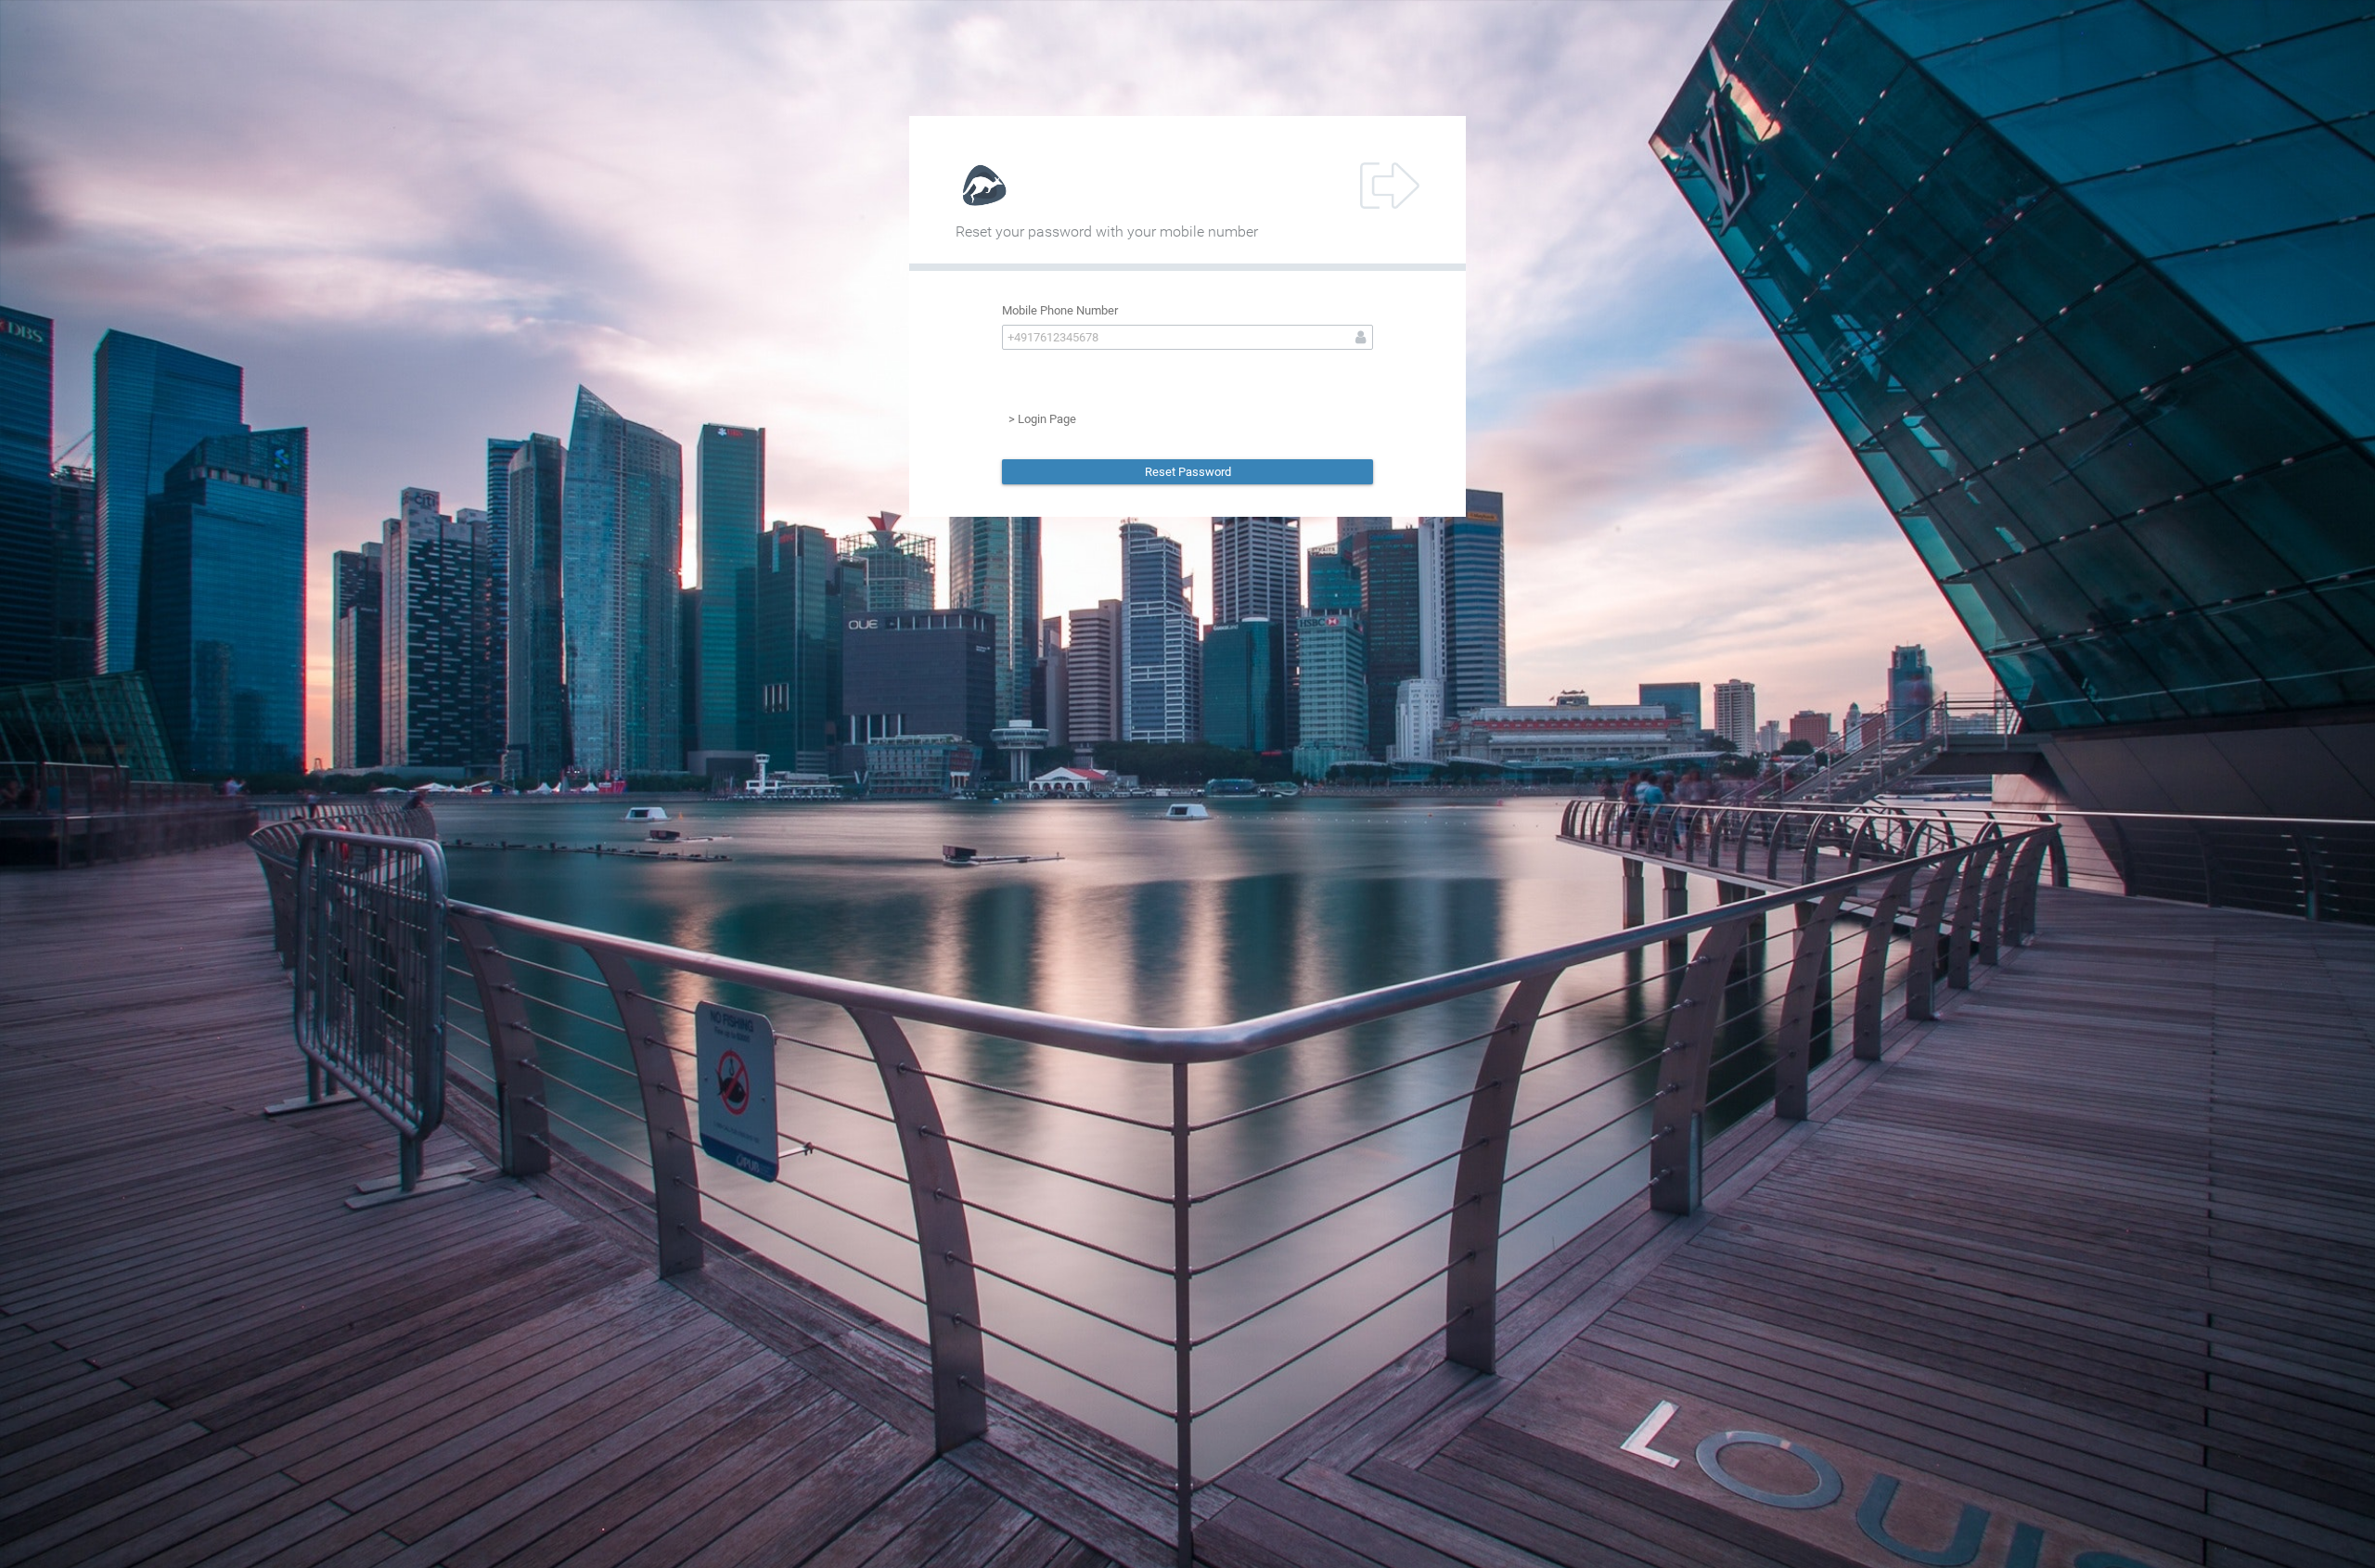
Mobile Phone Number (1060, 310)
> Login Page (1042, 419)
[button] (1187, 472)
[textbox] (1187, 337)
